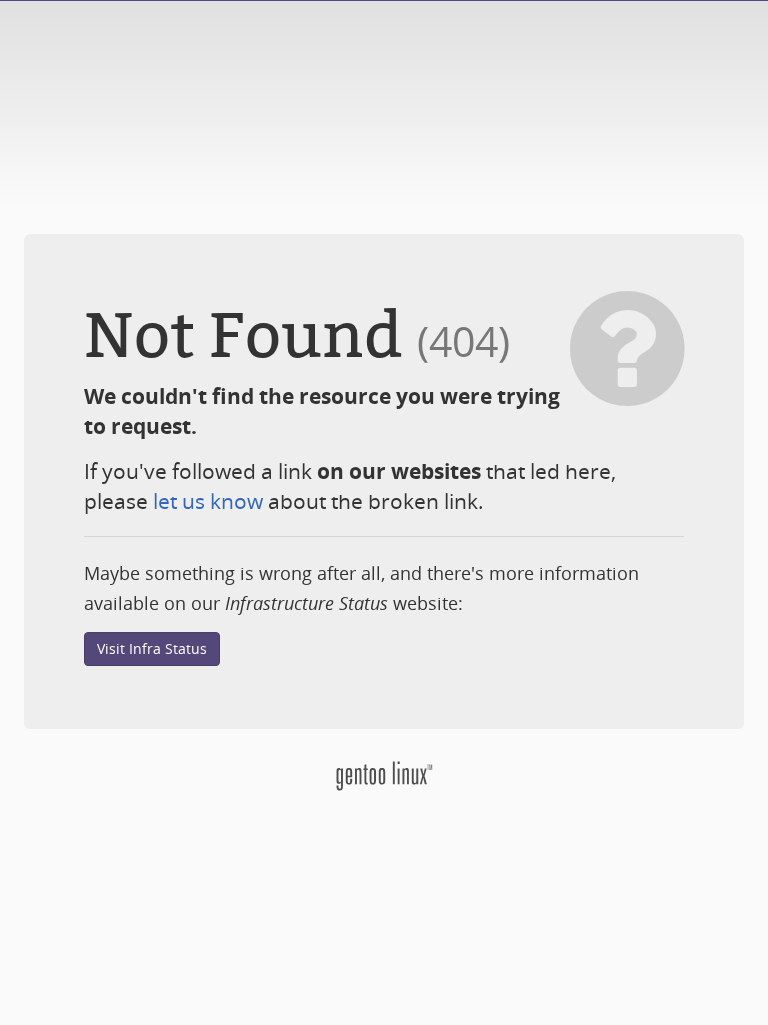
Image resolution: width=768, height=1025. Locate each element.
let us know (208, 501)
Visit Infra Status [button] (152, 648)
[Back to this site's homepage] (384, 774)
